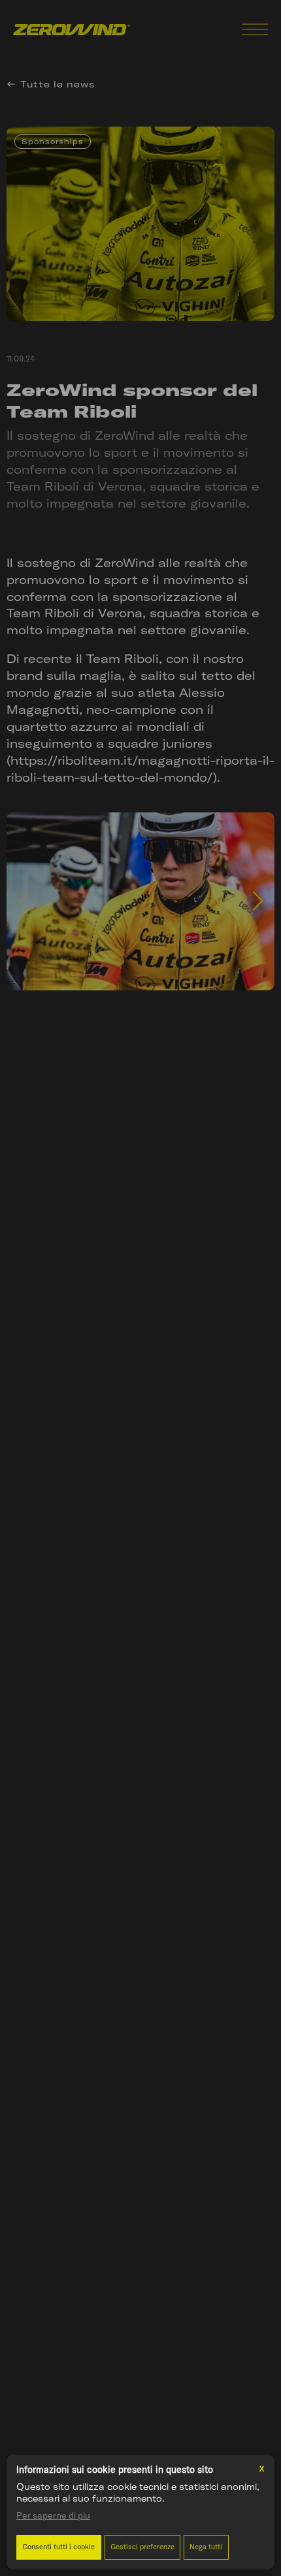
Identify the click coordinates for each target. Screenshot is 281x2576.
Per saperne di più (53, 2515)
